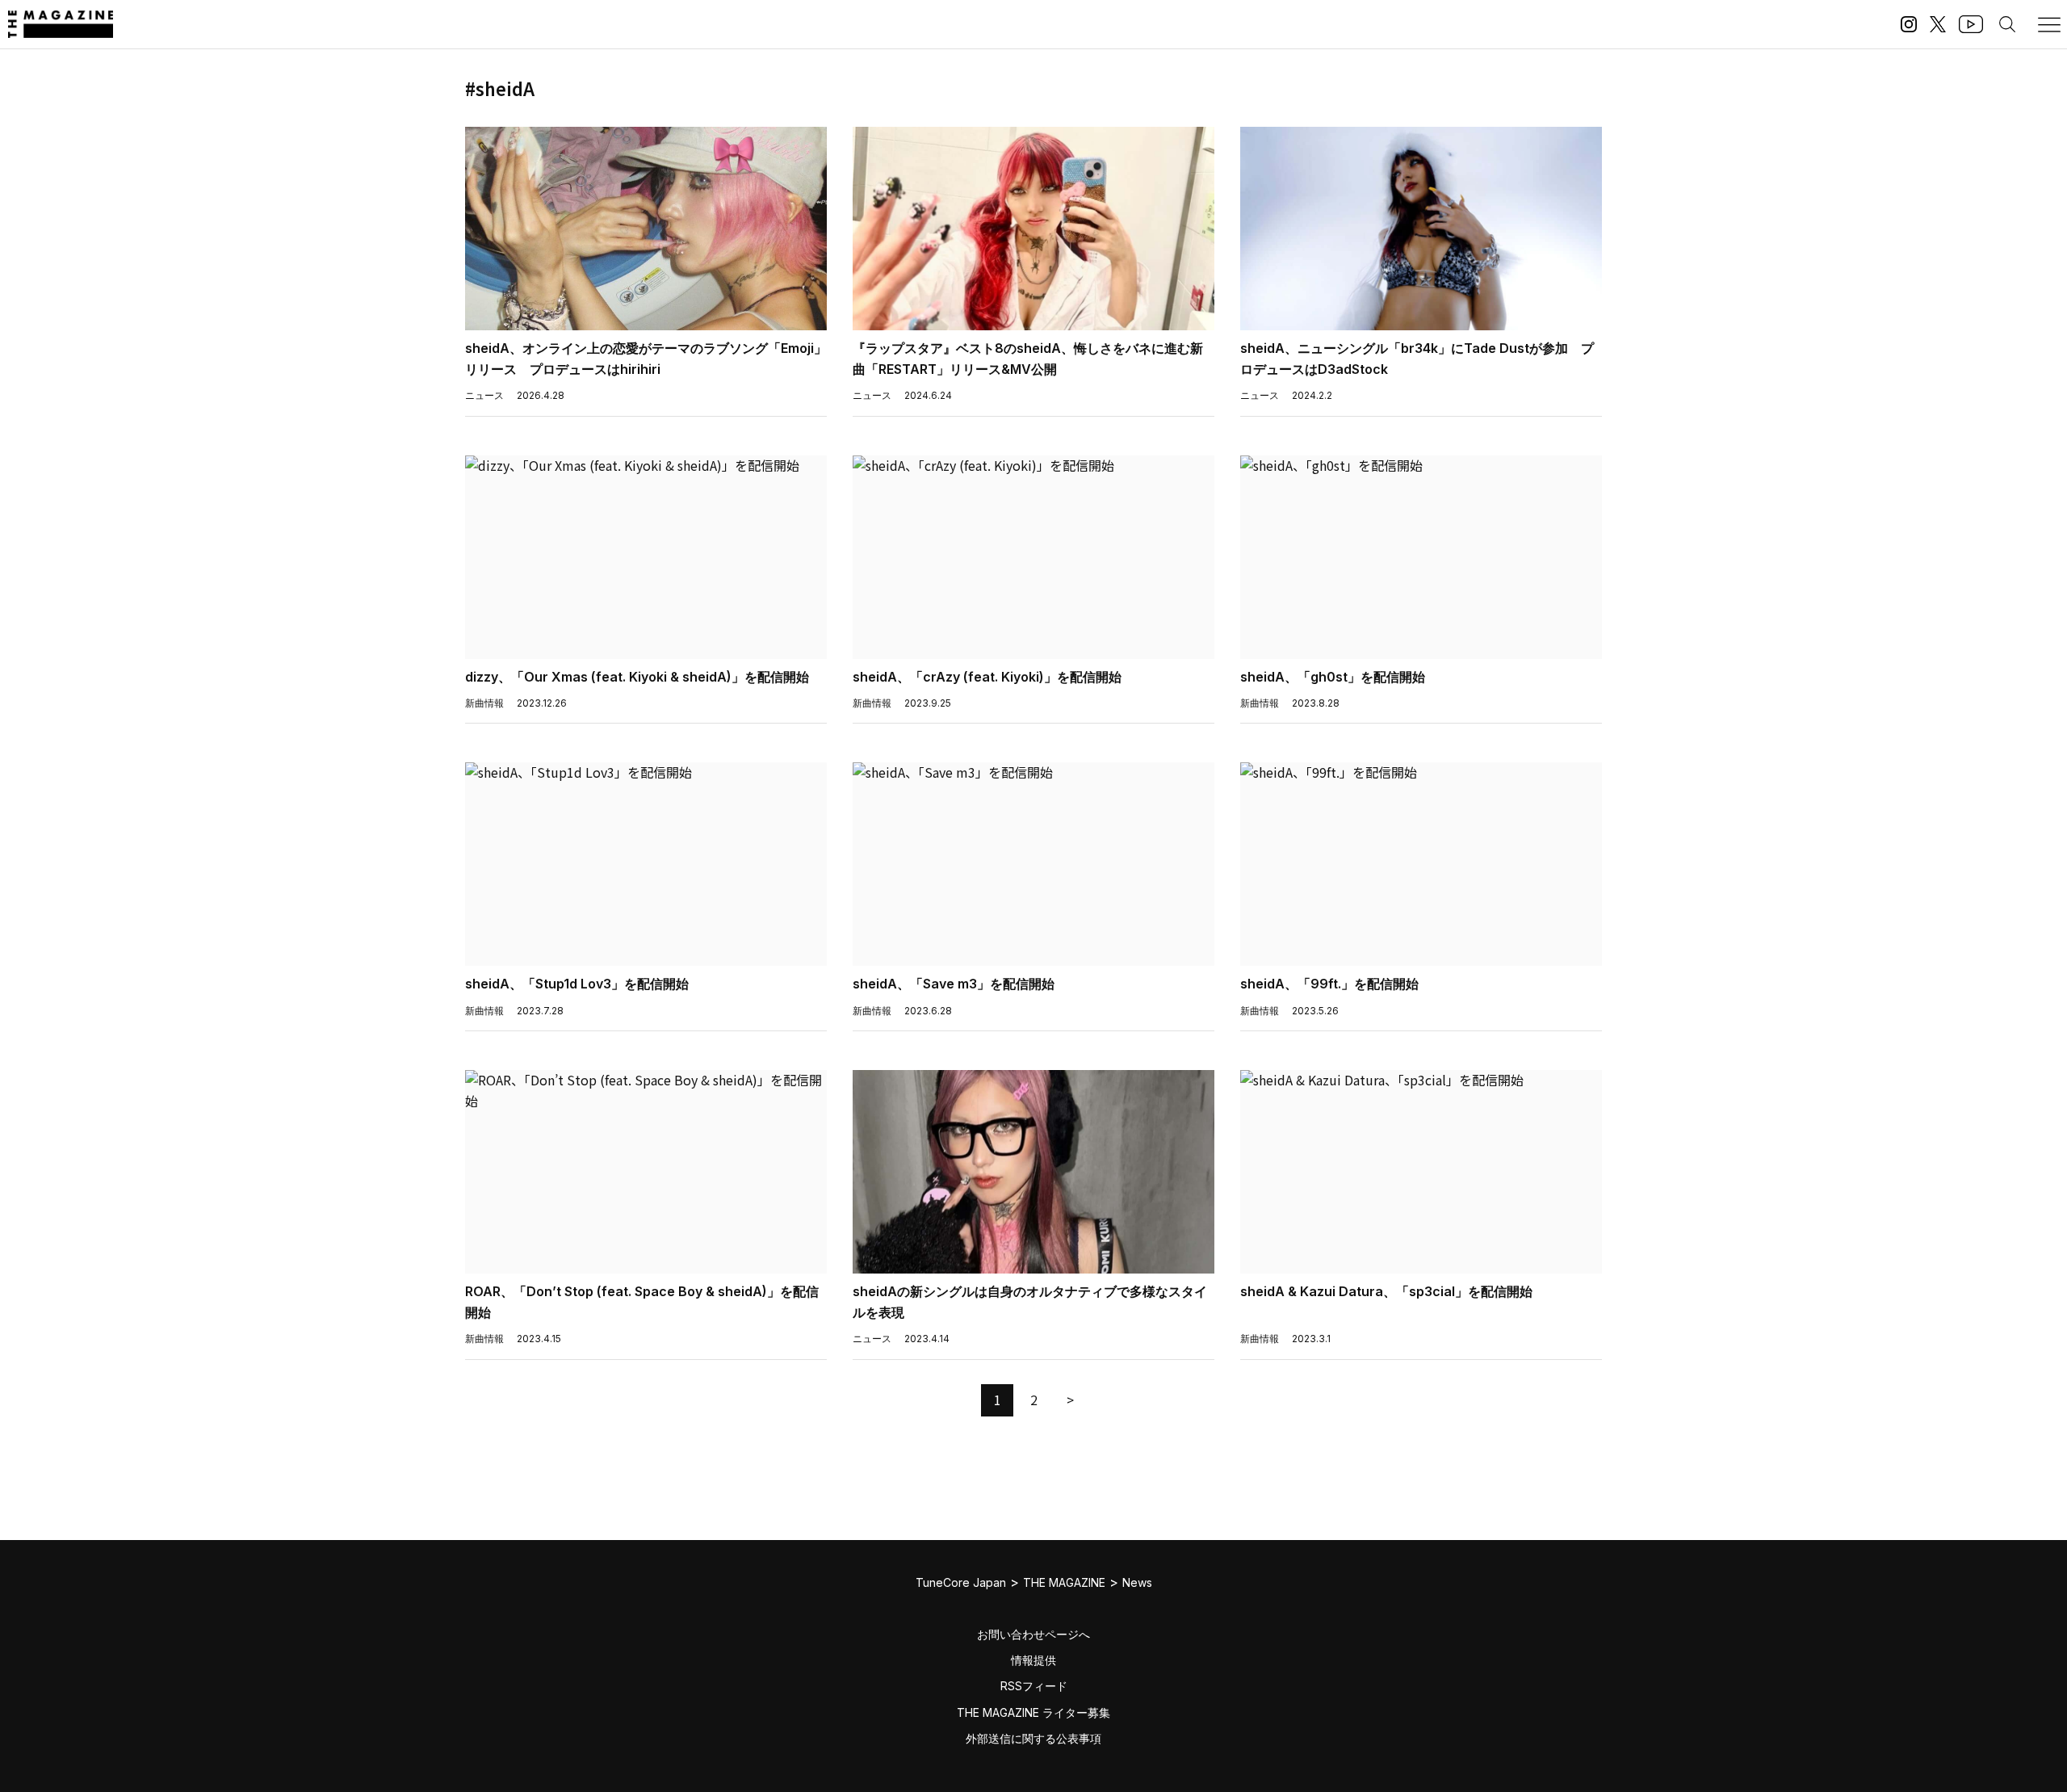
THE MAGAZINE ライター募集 (1033, 1712)
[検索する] (2007, 24)
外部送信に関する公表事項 (1033, 1738)
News (1137, 1582)
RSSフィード (1034, 1686)
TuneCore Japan (961, 1582)
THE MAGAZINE (1064, 1582)
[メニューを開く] (2049, 24)
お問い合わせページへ (1033, 1634)
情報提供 (1033, 1660)
